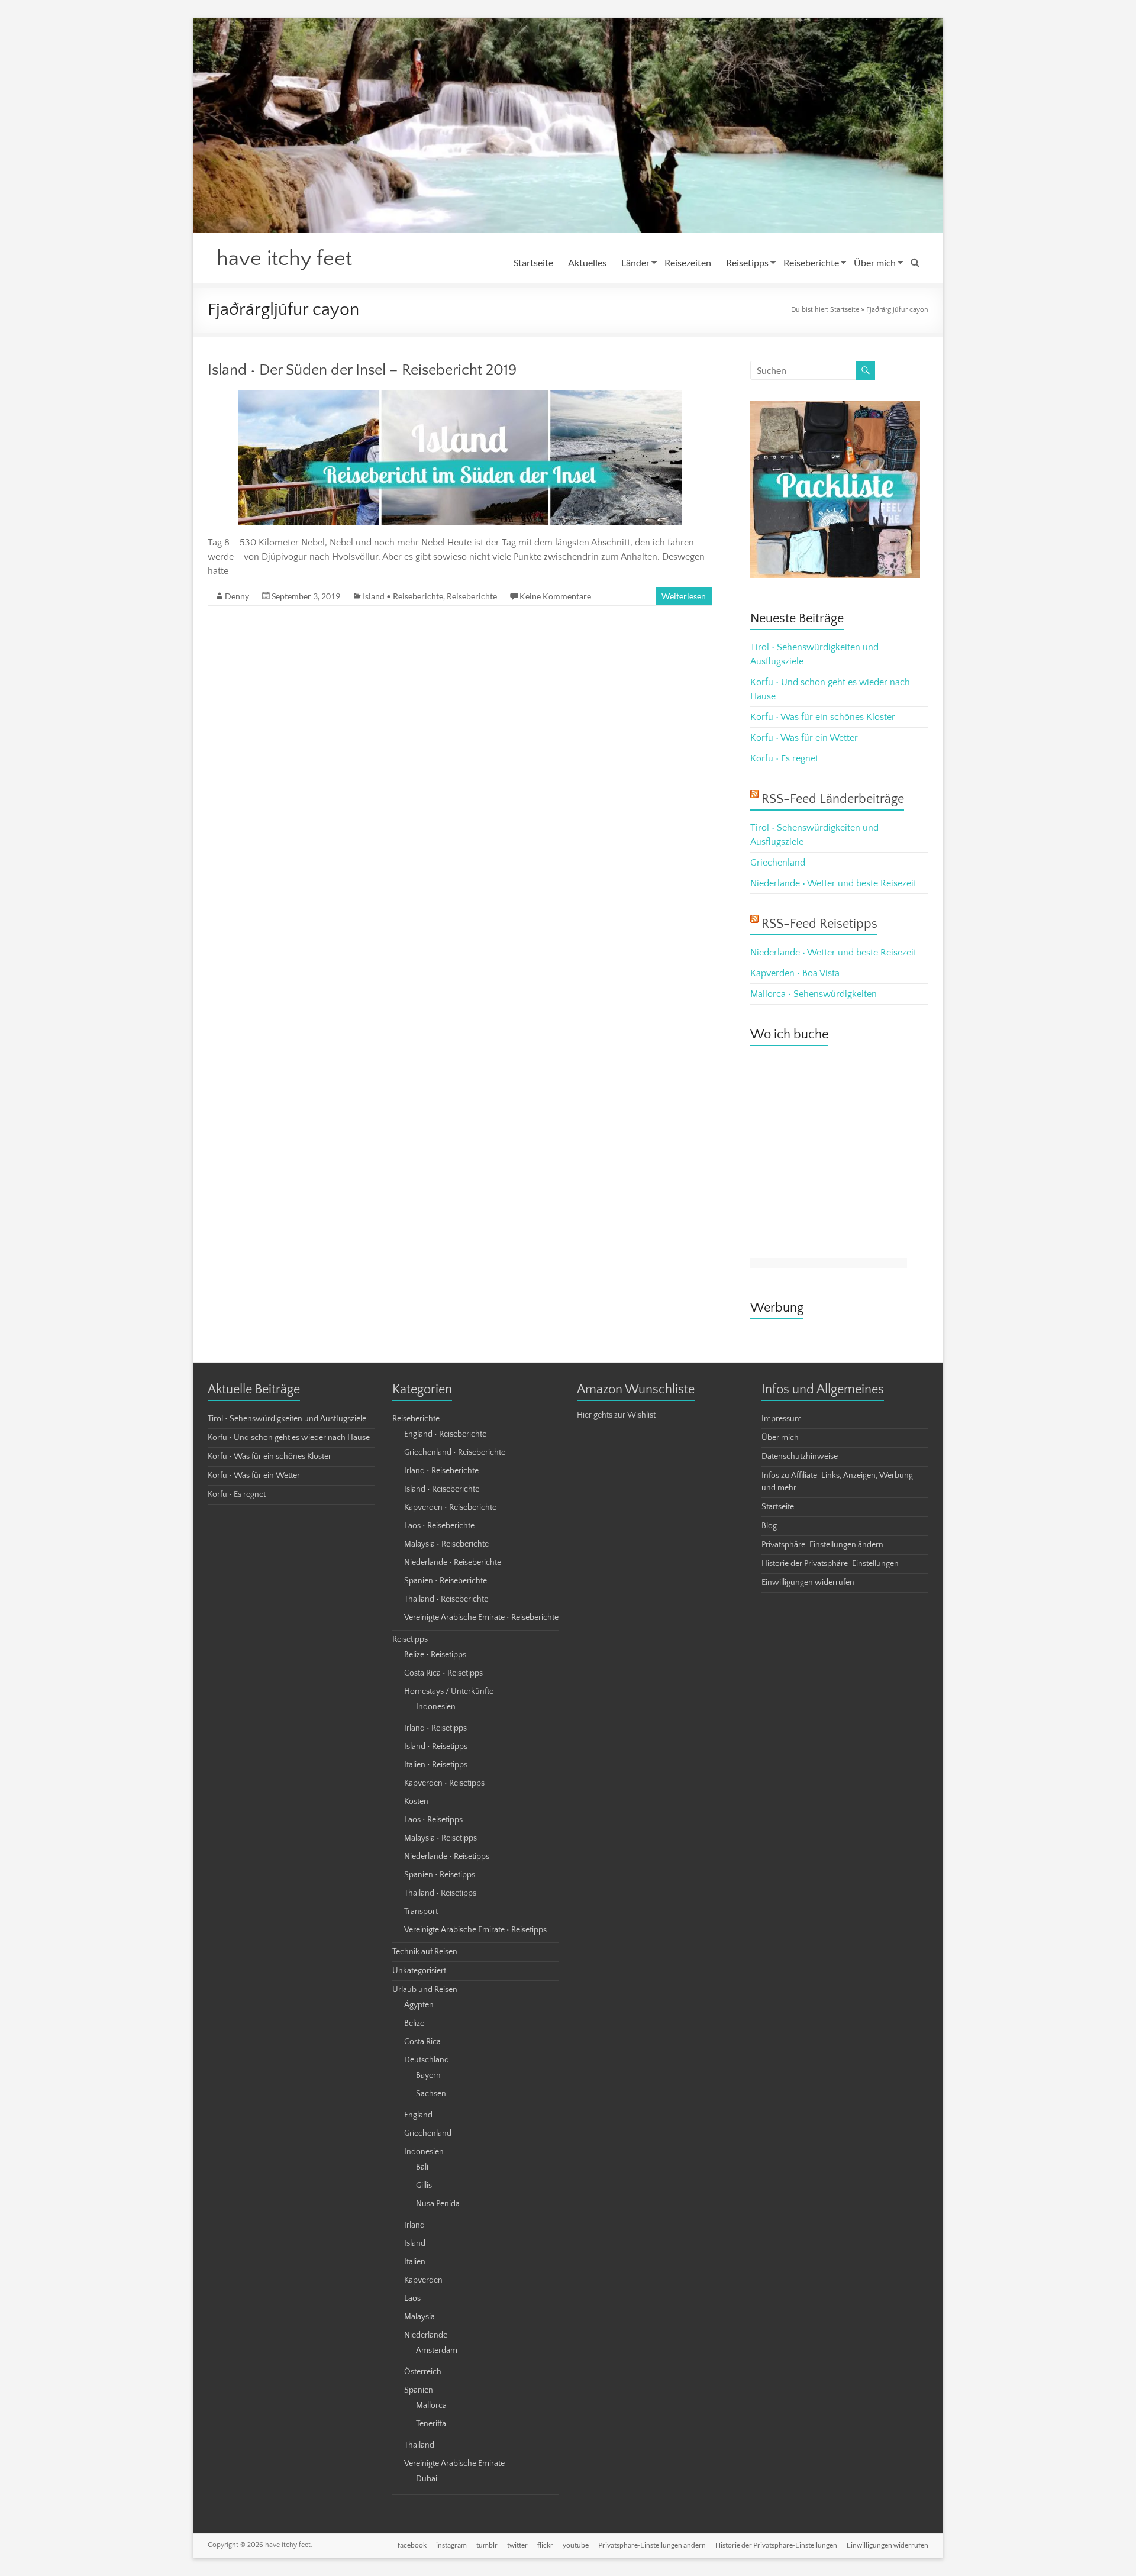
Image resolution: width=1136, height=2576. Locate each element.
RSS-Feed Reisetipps (819, 924)
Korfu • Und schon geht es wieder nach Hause (289, 1438)
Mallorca (431, 2406)
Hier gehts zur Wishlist (616, 1415)
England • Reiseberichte (445, 1434)
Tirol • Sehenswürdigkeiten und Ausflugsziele (287, 1419)
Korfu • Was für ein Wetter (804, 738)
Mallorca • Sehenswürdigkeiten (814, 994)
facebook (412, 2545)
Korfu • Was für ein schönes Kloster (823, 717)
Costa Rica (422, 2042)
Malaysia (419, 2317)
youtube (576, 2545)
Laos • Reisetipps (433, 1820)
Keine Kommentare (555, 596)
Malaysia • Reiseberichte (446, 1544)
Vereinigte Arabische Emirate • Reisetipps (475, 1930)
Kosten (416, 1802)
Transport (421, 1912)
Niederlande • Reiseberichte (453, 1563)
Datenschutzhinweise (800, 1457)
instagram (451, 2545)
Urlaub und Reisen (425, 1990)
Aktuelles (587, 262)
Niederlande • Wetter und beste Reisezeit (833, 883)
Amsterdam (437, 2351)
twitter (517, 2545)
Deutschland (427, 2060)
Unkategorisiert (419, 1971)
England (418, 2115)
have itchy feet (284, 259)
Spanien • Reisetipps (440, 1875)
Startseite (533, 262)
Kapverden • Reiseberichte (450, 1507)
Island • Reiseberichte (403, 596)
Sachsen (431, 2094)
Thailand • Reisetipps (440, 1893)
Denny (237, 596)
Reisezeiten (688, 262)
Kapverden (423, 2280)
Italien (415, 2262)
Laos (412, 2299)
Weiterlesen (684, 596)
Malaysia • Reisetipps (440, 1838)
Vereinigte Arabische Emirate (454, 2464)
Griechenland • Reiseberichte (455, 1452)
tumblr (487, 2545)
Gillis (424, 2186)
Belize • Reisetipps (435, 1655)
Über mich (875, 262)
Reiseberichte (811, 262)
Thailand (419, 2445)
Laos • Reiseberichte (439, 1526)
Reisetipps (747, 262)
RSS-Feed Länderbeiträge (833, 799)
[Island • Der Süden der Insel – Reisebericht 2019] (460, 396)
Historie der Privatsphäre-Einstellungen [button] (830, 1564)
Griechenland (778, 863)
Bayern (428, 2075)
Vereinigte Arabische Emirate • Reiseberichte (481, 1618)
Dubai (427, 2479)
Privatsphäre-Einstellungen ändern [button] (822, 1545)
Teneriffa (431, 2424)
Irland (414, 2225)
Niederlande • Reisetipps (447, 1857)
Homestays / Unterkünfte (449, 1691)
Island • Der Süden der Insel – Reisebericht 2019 (362, 370)
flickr (545, 2545)
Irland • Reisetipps (435, 1728)
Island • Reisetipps (436, 1747)
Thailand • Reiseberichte (446, 1599)
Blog (769, 1526)
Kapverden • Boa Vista (795, 973)
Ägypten (419, 2005)
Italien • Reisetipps (436, 1765)
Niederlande (426, 2335)
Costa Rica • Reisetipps (443, 1673)
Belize (414, 2023)
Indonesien (436, 1707)
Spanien (419, 2390)
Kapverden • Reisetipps (444, 1783)
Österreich (423, 2372)
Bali (422, 2167)
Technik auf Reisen (425, 1952)
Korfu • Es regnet (784, 758)
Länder (635, 262)
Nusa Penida (438, 2204)
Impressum (782, 1419)
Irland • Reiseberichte (441, 1471)
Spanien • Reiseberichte (446, 1581)
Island (415, 2243)
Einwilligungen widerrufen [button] (808, 1583)
